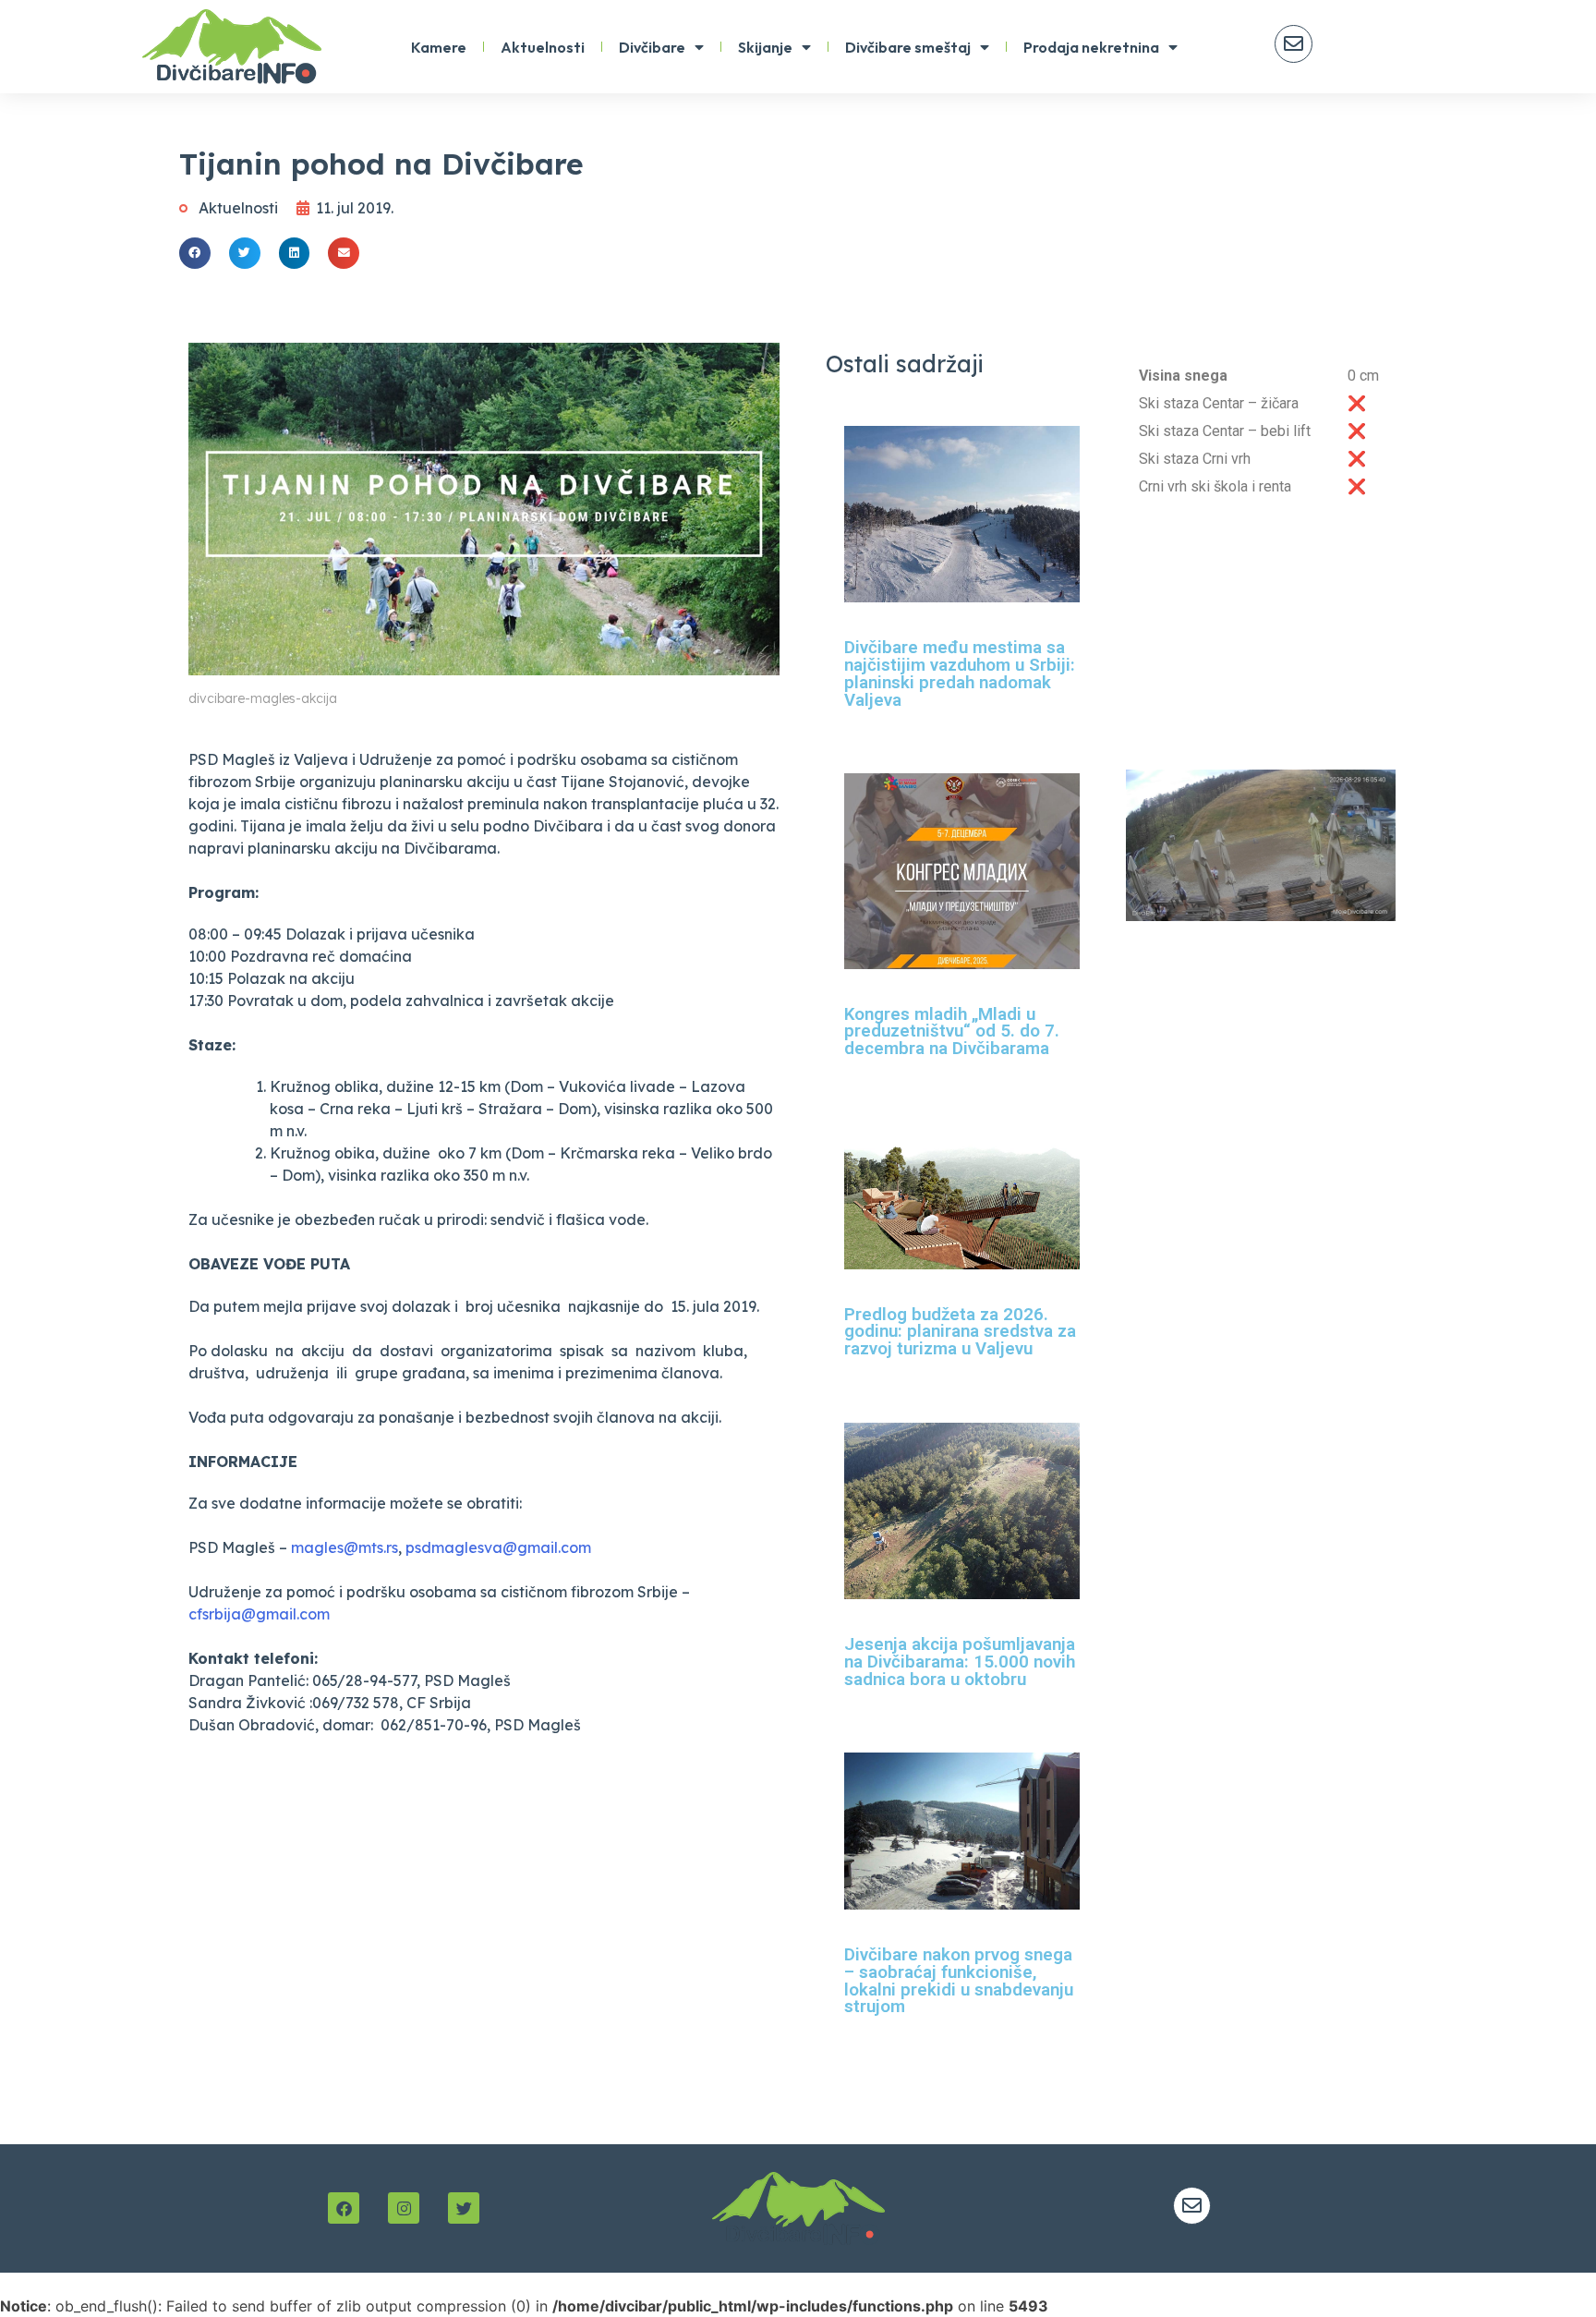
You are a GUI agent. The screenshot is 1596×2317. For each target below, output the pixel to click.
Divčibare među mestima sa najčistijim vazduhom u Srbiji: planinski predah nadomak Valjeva (960, 673)
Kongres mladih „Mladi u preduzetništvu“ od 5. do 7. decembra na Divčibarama (952, 1031)
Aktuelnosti (543, 47)
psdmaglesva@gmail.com (498, 1547)
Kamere (439, 47)
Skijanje (765, 47)
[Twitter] (464, 2208)
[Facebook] (344, 2208)
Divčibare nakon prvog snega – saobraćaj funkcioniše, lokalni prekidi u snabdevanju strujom (959, 1981)
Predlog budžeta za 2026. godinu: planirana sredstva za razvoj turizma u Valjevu (960, 1332)
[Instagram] (404, 2208)
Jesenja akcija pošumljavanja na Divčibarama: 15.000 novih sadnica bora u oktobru (960, 1662)
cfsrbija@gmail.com (259, 1614)
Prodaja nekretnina (1091, 47)
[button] (195, 253)
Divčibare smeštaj (908, 47)
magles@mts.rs (345, 1547)
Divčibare (652, 47)
